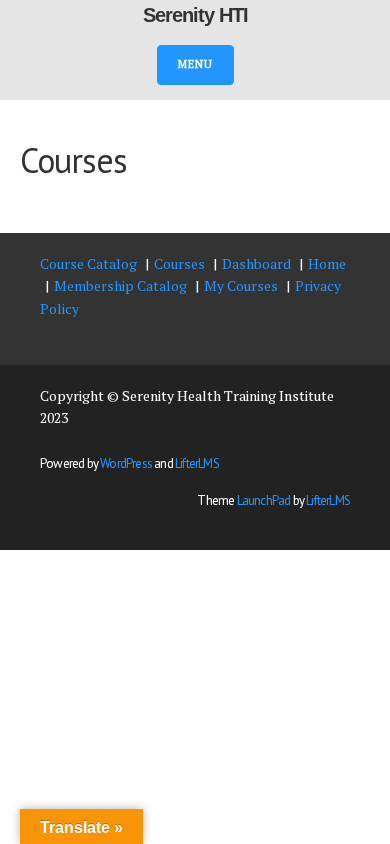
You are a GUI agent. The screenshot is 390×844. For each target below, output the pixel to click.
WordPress (126, 463)
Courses (179, 263)
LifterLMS (197, 463)
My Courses (241, 285)
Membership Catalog (120, 285)
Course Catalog (88, 263)
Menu (195, 64)
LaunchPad (264, 500)
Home (327, 263)
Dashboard (256, 263)
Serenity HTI (195, 15)
